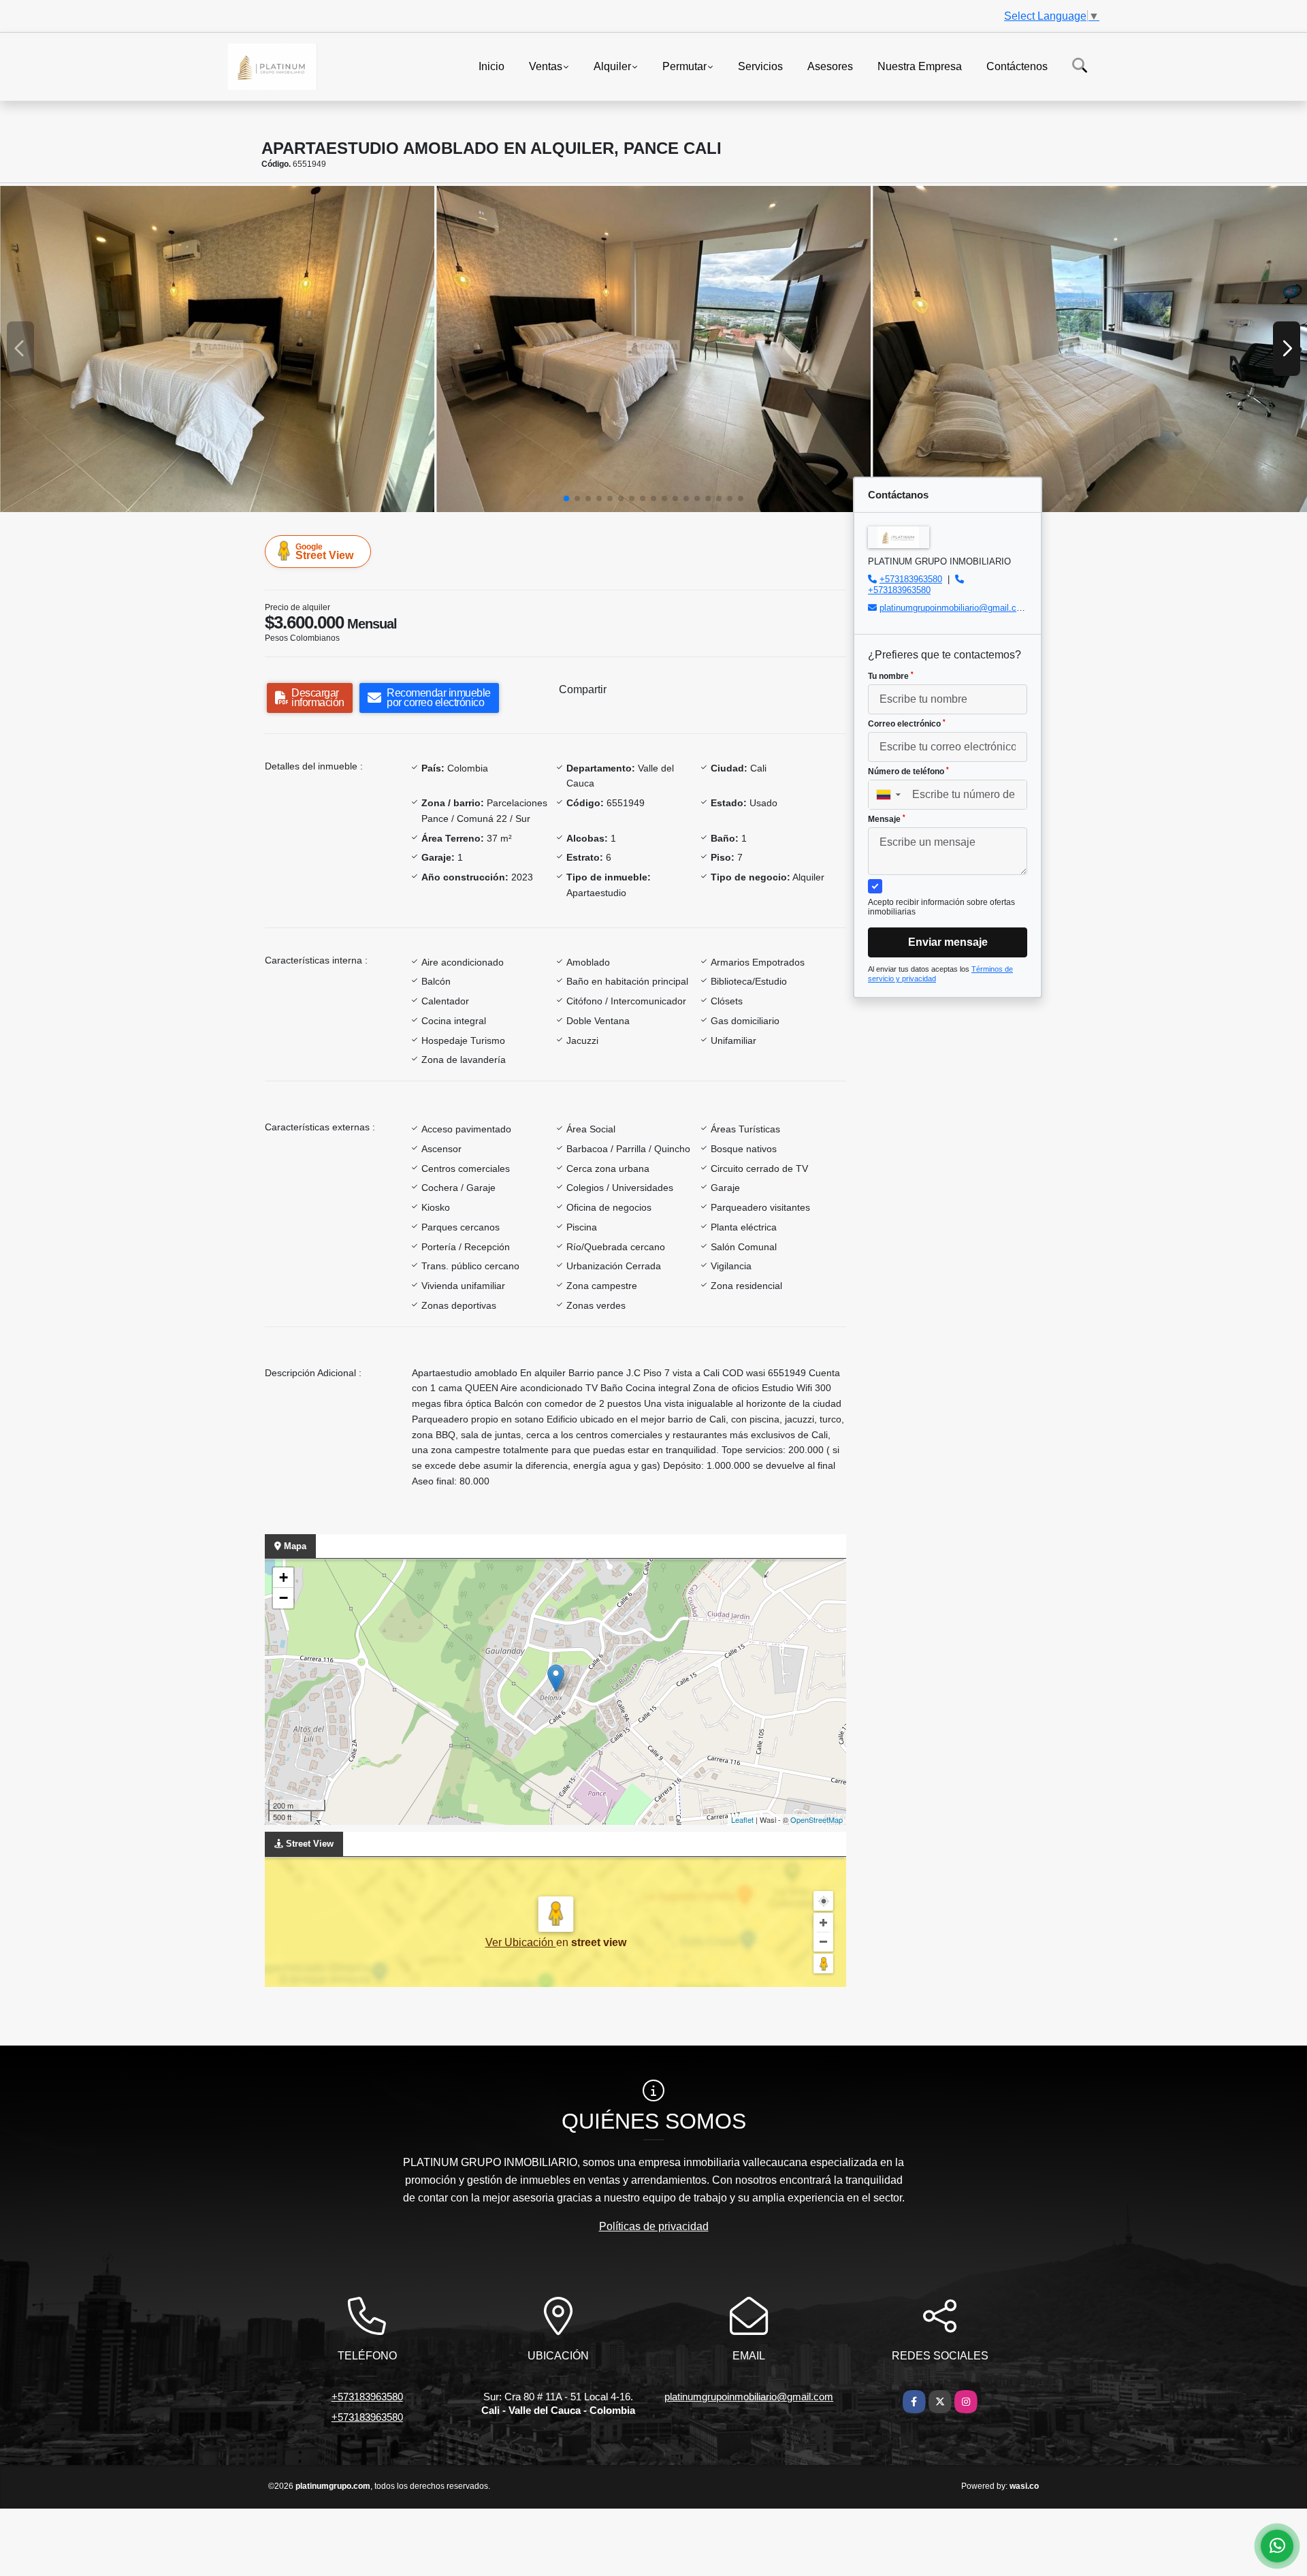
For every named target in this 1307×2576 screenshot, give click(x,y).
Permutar (684, 66)
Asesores (830, 66)
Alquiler (612, 66)
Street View (324, 552)
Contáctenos (1017, 66)
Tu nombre (891, 676)
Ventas (546, 66)
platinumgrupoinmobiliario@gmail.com (954, 608)
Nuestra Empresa (920, 66)
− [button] (284, 1598)
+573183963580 (911, 579)
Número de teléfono (908, 772)
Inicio (491, 66)
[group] (217, 349)
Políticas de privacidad (654, 2226)
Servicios (760, 66)
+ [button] (284, 1577)
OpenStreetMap (817, 1819)
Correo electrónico (907, 724)
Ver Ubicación (521, 1942)
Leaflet (742, 1819)
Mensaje (887, 819)
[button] (566, 498)
